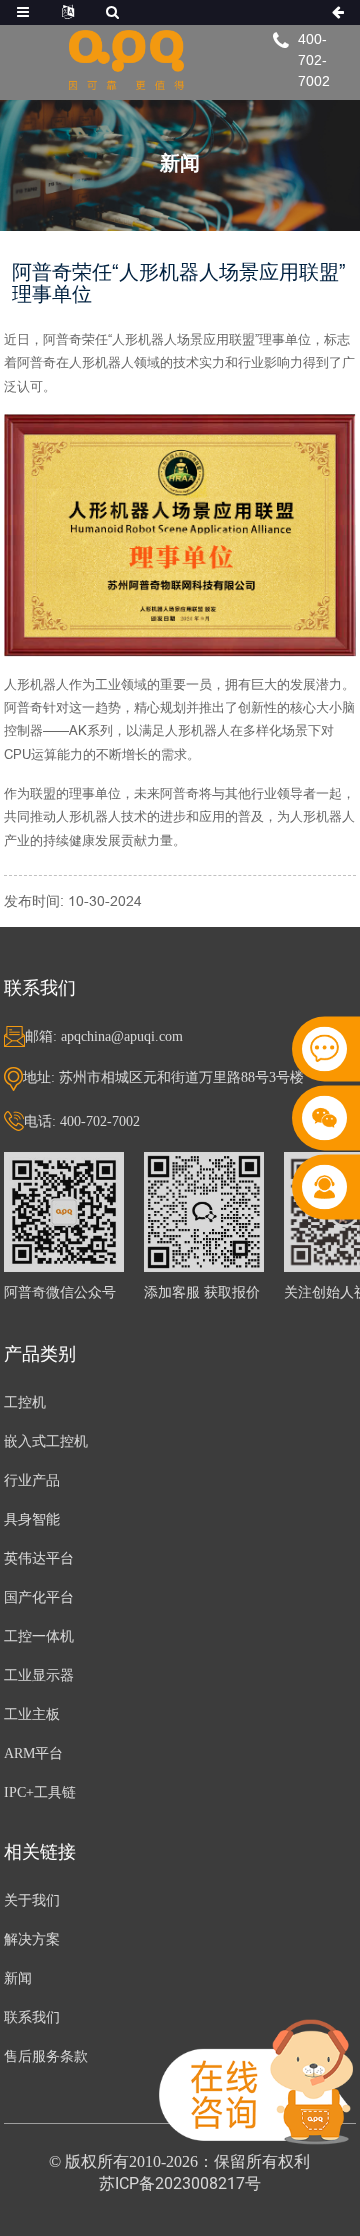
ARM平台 (33, 1753)
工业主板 (32, 1714)
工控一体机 (39, 1636)
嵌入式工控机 (46, 1441)
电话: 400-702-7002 (82, 1121)
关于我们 (32, 1900)
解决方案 (32, 1939)
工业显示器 (39, 1675)
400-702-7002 (314, 60)
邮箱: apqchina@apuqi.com (104, 1036)
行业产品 (32, 1480)
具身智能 (32, 1519)
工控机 (25, 1402)
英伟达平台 (39, 1558)
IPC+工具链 (40, 1792)
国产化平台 (39, 1597)
